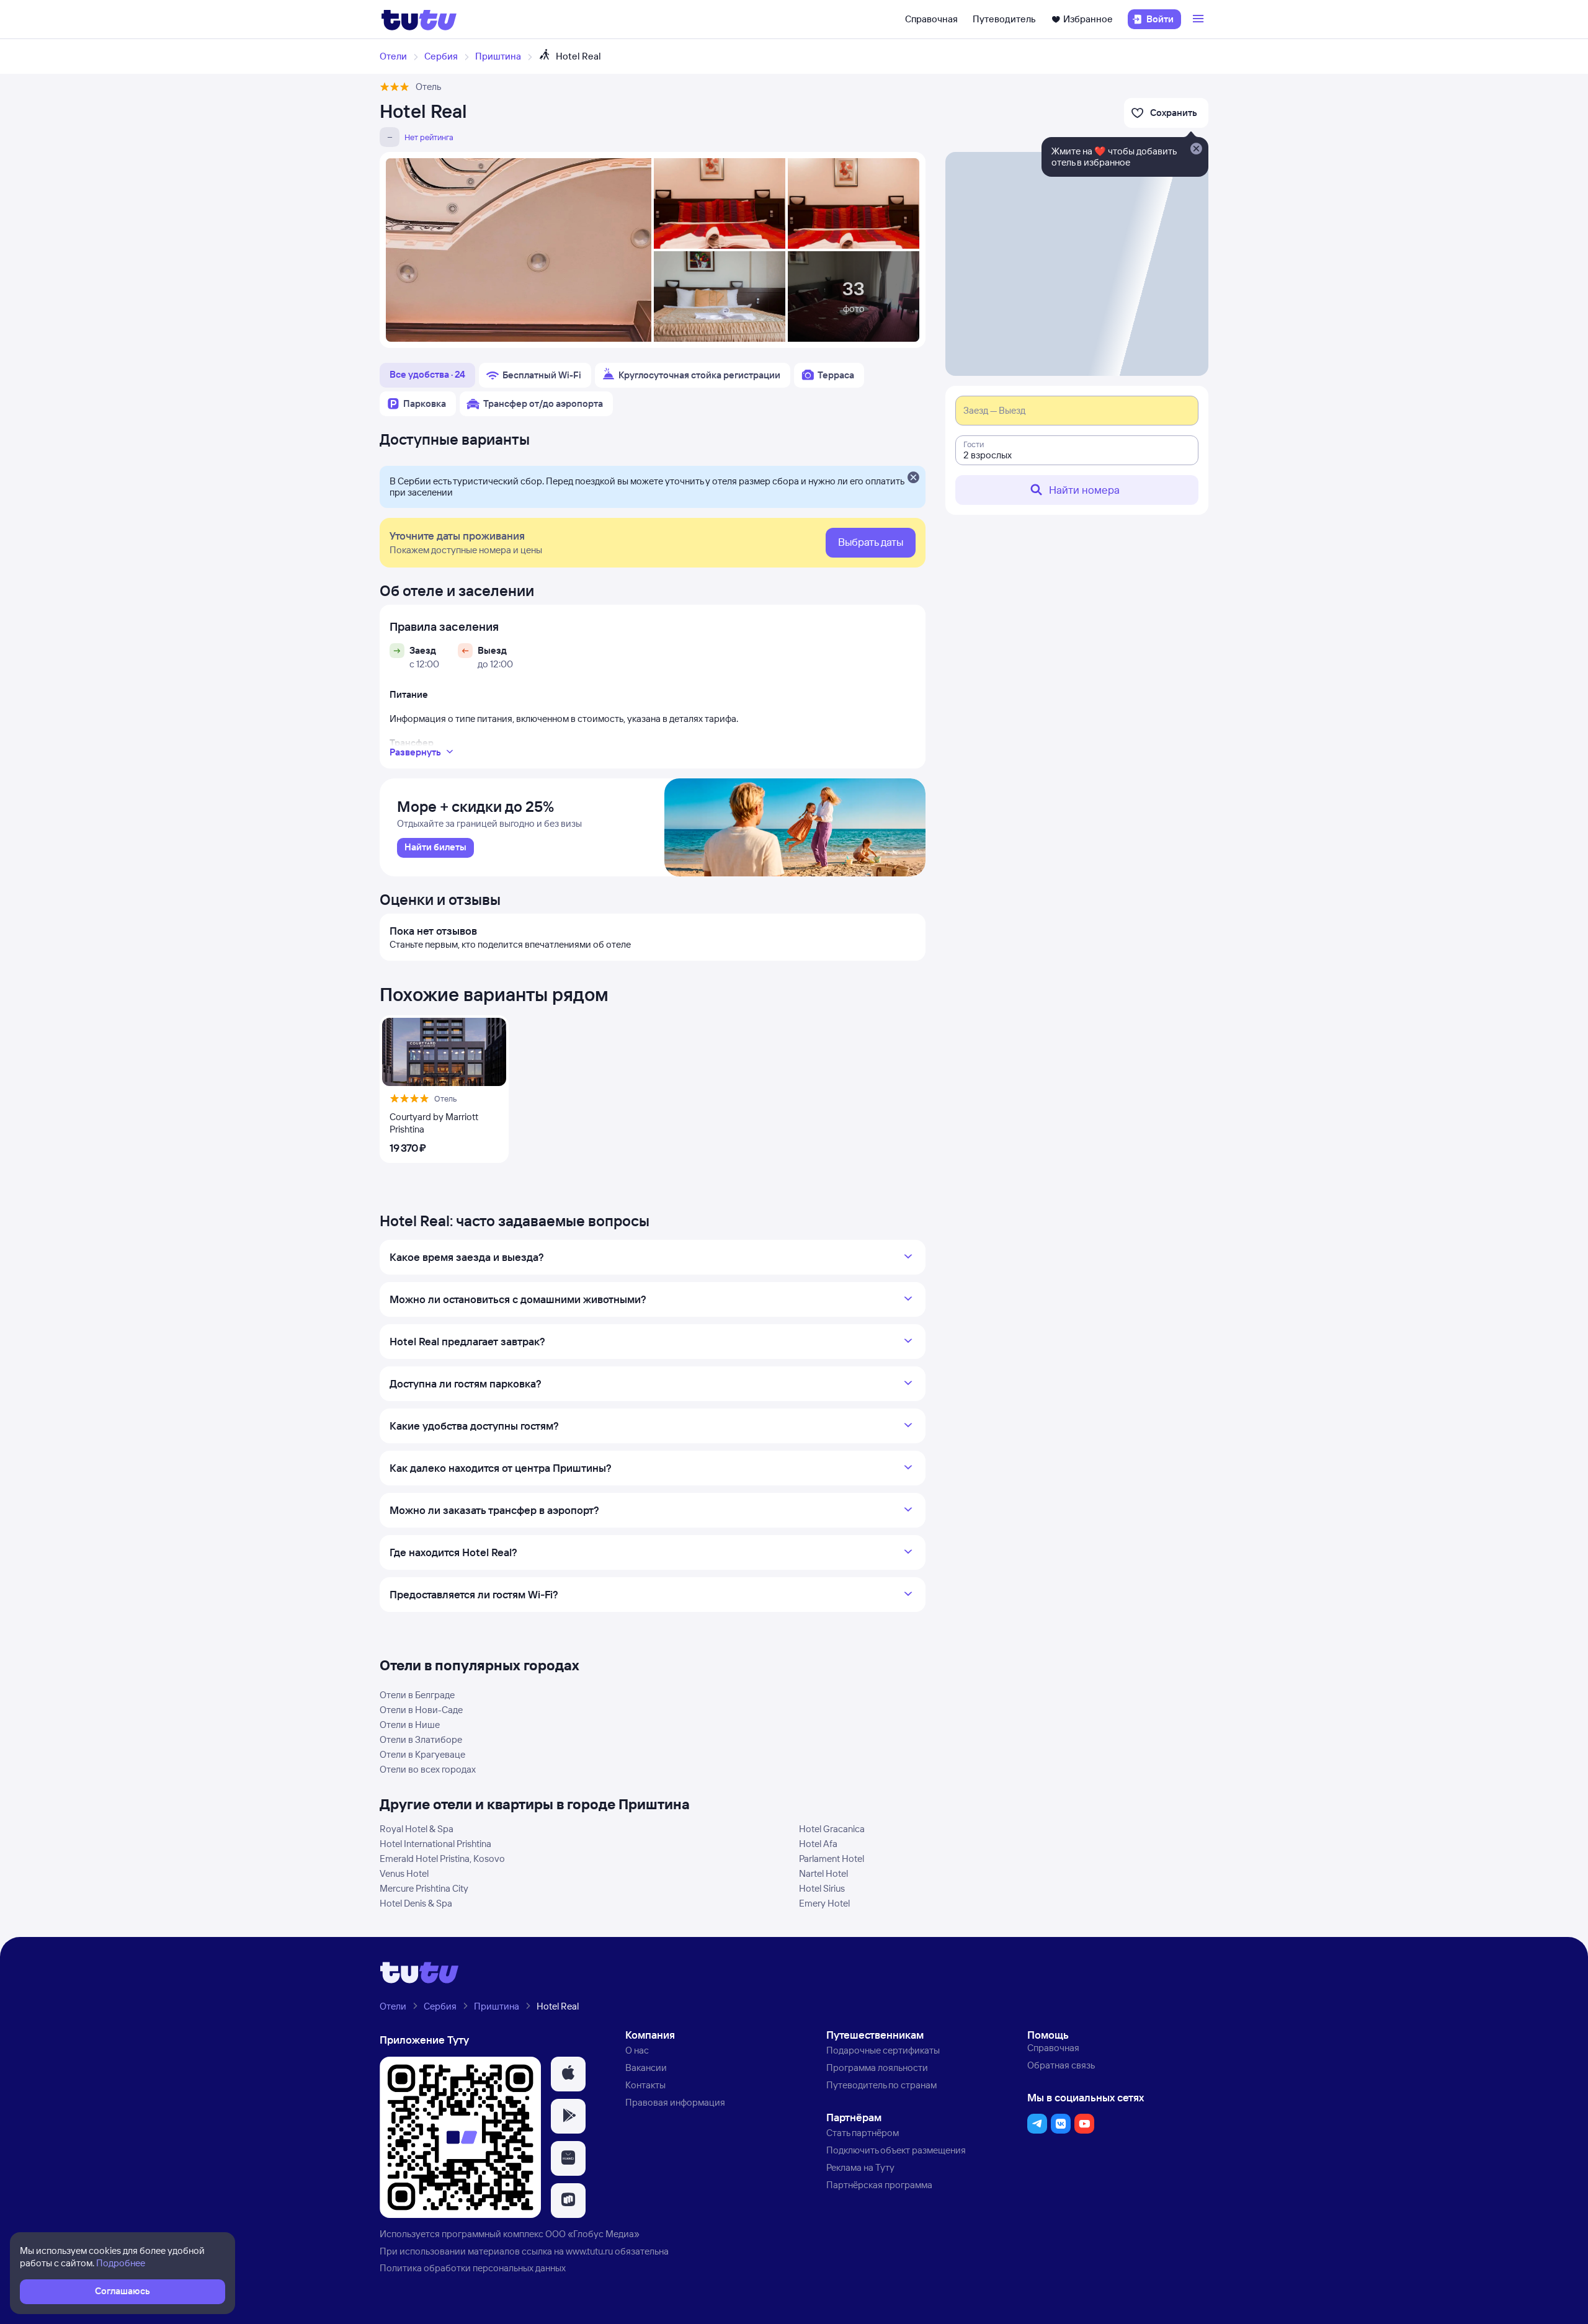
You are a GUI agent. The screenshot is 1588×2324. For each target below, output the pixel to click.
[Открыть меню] (1200, 19)
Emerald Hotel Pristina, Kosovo (442, 1859)
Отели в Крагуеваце (422, 1754)
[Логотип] (419, 19)
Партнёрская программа (879, 2185)
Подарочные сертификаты (883, 2050)
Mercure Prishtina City (424, 1888)
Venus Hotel (404, 1873)
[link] (435, 848)
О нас (637, 2050)
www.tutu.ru (589, 2251)
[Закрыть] (913, 478)
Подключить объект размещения (896, 2150)
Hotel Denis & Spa (416, 1903)
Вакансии (646, 2068)
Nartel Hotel (823, 1873)
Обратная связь (1061, 2065)
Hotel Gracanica (832, 1829)
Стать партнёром (863, 2133)
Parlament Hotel (832, 1859)
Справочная (931, 19)
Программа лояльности (877, 2068)
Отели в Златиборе (421, 1739)
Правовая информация (675, 2102)
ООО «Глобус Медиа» (592, 2234)
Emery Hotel (824, 1903)
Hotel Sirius (822, 1888)
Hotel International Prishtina (435, 1844)
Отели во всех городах (428, 1769)
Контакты (645, 2085)
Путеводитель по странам (881, 2085)
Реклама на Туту (860, 2167)
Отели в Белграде (417, 1695)
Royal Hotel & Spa (417, 1829)
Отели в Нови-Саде (421, 1710)
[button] (568, 2074)
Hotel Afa (818, 1844)
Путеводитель (1004, 19)
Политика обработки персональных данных (473, 2268)
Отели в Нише (410, 1725)
